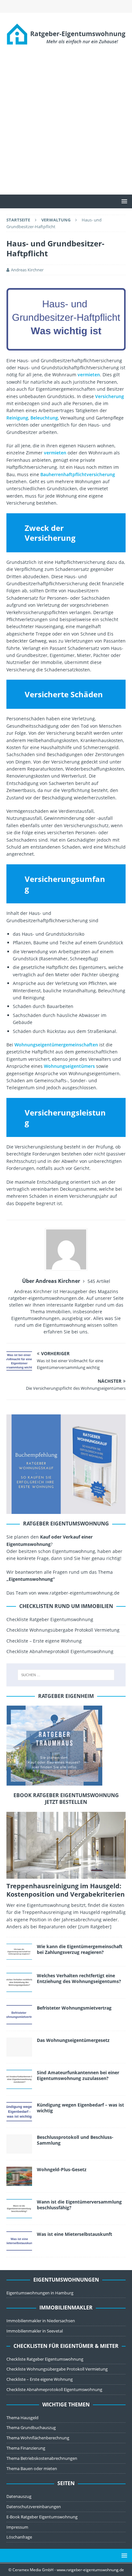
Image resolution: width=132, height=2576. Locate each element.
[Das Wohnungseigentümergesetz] (19, 2047)
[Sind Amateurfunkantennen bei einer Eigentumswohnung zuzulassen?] (19, 2079)
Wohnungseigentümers (69, 1066)
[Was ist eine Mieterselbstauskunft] (19, 2241)
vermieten (89, 375)
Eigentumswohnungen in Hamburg (40, 2293)
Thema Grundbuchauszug (31, 2428)
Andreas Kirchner (27, 270)
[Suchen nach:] (66, 1675)
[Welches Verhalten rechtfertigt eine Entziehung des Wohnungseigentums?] (19, 1982)
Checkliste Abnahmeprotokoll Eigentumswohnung (60, 1651)
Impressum (17, 2527)
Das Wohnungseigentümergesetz (73, 2040)
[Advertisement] (66, 125)
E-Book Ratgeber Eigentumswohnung (42, 2517)
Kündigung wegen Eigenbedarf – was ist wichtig (80, 2108)
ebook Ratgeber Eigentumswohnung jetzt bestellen (66, 1799)
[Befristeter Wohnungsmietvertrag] (19, 2015)
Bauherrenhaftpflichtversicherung (78, 474)
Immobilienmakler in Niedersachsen (41, 2321)
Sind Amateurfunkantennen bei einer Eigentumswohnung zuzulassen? (78, 2075)
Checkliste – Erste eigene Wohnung (44, 1641)
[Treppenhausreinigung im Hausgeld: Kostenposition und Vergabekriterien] (66, 1845)
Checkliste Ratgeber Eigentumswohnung (50, 1619)
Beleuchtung (44, 418)
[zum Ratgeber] (95, 1927)
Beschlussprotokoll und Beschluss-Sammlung (75, 2140)
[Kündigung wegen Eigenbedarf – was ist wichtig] (19, 2112)
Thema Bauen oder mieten (32, 2468)
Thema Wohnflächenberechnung (38, 2438)
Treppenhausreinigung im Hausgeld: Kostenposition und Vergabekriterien (66, 1890)
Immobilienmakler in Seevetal (35, 2331)
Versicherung (110, 396)
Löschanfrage (19, 2537)
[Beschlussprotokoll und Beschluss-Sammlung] (19, 2144)
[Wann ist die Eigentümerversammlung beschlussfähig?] (19, 2209)
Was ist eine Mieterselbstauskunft (74, 2234)
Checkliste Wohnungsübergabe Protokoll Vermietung (63, 1630)
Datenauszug (19, 2496)
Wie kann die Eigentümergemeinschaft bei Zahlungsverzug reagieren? (80, 1949)
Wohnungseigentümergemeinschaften (56, 1045)
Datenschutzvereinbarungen (34, 2507)
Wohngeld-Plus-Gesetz (62, 2169)
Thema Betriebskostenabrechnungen (42, 2458)
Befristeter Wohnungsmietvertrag (74, 2008)
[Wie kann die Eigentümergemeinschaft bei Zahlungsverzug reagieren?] (19, 1952)
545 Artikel (99, 1281)
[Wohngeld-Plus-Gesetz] (19, 2176)
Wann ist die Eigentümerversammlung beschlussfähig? (79, 2205)
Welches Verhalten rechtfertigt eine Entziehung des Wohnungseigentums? (79, 1978)
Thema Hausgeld (22, 2418)
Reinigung (17, 418)
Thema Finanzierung (26, 2448)
